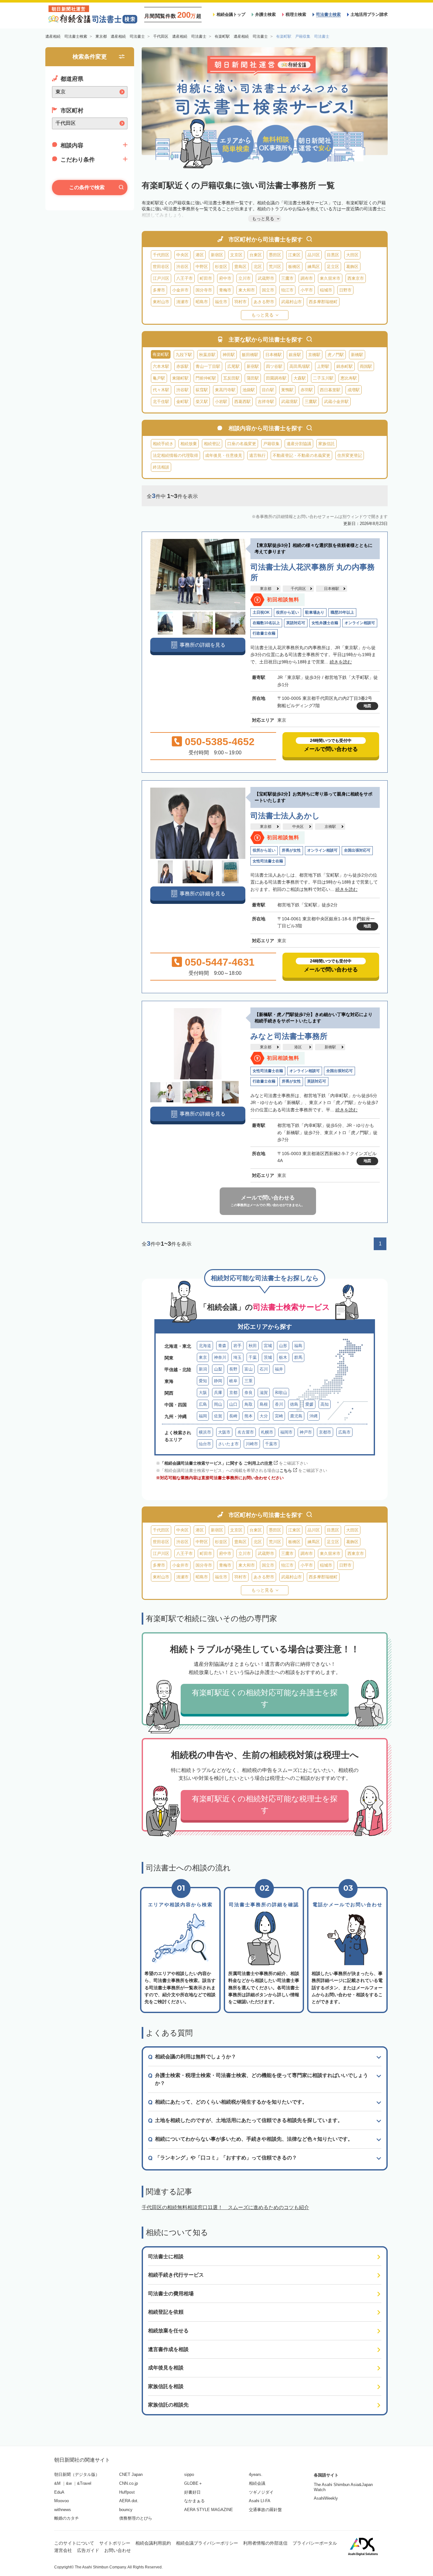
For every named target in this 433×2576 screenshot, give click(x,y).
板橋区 (294, 267)
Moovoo (61, 2501)
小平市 (307, 290)
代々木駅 (161, 390)
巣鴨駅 (287, 390)
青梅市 (225, 290)
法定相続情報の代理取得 (175, 455)
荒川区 (275, 267)
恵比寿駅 (349, 378)
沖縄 (313, 1416)
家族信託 (326, 444)
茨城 (268, 1357)
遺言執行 (257, 455)
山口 (233, 1404)
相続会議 (257, 2483)
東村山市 (161, 302)
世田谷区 (161, 267)
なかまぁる (194, 2501)
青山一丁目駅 (208, 366)
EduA (59, 2492)
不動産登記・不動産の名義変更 (301, 455)
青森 (222, 1346)
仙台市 (205, 1444)
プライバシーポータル (315, 2543)
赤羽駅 (307, 390)
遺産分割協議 (299, 444)
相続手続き (163, 444)
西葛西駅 (242, 402)
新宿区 (217, 255)
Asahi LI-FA (260, 2501)
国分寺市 (204, 290)
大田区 (352, 255)
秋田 (253, 1346)
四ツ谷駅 (274, 366)
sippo (189, 2474)
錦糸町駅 (345, 366)
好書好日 (192, 2492)
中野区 (202, 267)
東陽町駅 (180, 378)
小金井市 (180, 290)
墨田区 (275, 255)
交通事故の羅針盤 (265, 2510)
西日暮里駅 (330, 390)
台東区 (256, 255)
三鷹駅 (311, 402)
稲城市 (326, 290)
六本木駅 (161, 366)
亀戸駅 (159, 378)
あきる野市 (264, 302)
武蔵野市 (266, 278)
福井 (279, 1369)
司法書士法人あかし (285, 816)
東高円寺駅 (225, 390)
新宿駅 (253, 366)
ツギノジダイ (261, 2492)
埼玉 (237, 1357)
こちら (286, 1470)
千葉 (253, 1357)
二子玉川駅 (323, 378)
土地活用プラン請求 (369, 14)
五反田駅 (231, 378)
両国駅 (366, 366)
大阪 (203, 1393)
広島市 (344, 1432)
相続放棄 (189, 444)
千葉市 (271, 1444)
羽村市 (240, 302)
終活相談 (161, 467)
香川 (279, 1404)
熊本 (249, 1416)
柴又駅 (202, 402)
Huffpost (127, 2492)
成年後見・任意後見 (224, 455)
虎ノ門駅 (336, 355)
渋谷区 (182, 267)
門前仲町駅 (206, 378)
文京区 (236, 255)
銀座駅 (295, 355)
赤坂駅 (182, 366)
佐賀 (218, 1416)
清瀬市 (182, 302)
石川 (264, 1369)
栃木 (283, 1357)
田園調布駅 (276, 378)
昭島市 (202, 302)
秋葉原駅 (207, 355)
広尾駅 (233, 366)
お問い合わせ (118, 2550)
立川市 (245, 278)
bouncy (126, 2510)
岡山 (218, 1404)
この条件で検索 (87, 187)
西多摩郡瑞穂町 (323, 302)
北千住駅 (161, 402)
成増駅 (354, 390)
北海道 (205, 1346)
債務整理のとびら (136, 2518)
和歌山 (281, 1393)
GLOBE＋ (193, 2483)
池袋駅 (249, 390)
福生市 (221, 302)
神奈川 (220, 1357)
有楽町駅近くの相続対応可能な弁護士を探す (265, 1698)
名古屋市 (246, 1432)
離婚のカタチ (67, 2518)
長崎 (233, 1416)
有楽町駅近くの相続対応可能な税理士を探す (265, 1804)
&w (69, 2483)
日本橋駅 (274, 355)
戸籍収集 (271, 444)
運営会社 (63, 2550)
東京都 (266, 589)
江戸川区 (161, 278)
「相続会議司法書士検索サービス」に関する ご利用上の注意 (216, 1463)
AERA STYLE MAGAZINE (209, 2510)
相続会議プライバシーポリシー (207, 2543)
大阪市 (224, 1432)
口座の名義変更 (242, 444)
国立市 (268, 290)
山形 (283, 1346)
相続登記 (212, 444)
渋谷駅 (182, 390)
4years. (256, 2474)
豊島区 (240, 267)
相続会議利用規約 (153, 2543)
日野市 (345, 290)
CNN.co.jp (129, 2483)
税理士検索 (296, 14)
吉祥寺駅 (266, 402)
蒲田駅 (253, 378)
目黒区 (333, 255)
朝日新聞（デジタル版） (77, 2474)
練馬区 (314, 267)
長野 (233, 1369)
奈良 (249, 1393)
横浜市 (205, 1432)
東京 (203, 1357)
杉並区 (221, 267)
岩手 (237, 1346)
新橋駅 (357, 355)
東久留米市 (330, 278)
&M (57, 2483)
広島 (203, 1404)
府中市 (225, 278)
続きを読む (341, 662)
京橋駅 (314, 355)
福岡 (203, 1416)
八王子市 (184, 278)
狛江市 (287, 290)
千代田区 (161, 255)
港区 (200, 255)
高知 (325, 1404)
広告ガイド (88, 2550)
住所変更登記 (350, 455)
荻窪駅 (202, 390)
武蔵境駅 (289, 402)
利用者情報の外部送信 (265, 2543)
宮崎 (279, 1416)
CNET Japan (131, 2474)
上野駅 (323, 366)
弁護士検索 (265, 14)
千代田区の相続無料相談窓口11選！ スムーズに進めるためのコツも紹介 (225, 2207)
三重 (249, 1381)
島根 (264, 1404)
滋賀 (264, 1393)
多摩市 (159, 290)
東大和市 (247, 290)
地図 (367, 706)
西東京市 (356, 278)
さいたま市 (228, 1444)
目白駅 (268, 390)
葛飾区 (352, 267)
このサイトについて (74, 2543)
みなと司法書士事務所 (289, 1036)
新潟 (203, 1369)
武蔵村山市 (291, 302)
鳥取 (249, 1404)
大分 (264, 1416)
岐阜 (233, 1381)
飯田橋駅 (250, 355)
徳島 (294, 1404)
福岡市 (286, 1432)
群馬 (298, 1357)
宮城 (268, 1346)
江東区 (294, 255)
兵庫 (218, 1393)
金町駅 (182, 402)
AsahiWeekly (326, 2498)
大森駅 (300, 378)
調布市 (307, 278)
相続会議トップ (231, 14)
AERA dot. (129, 2501)
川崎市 (252, 1444)
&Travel (84, 2483)
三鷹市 (287, 278)
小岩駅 (221, 402)
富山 (249, 1369)
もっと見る (262, 315)
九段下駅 (184, 355)
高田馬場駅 (300, 366)
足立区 (333, 267)
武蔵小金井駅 (336, 402)
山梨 (218, 1369)
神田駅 (229, 355)
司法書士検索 (328, 14)
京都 (233, 1393)
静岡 (218, 1381)
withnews (63, 2510)
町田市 (206, 278)
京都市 (325, 1432)
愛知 (203, 1381)
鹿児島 (296, 1416)
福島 (298, 1346)
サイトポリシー (115, 2543)
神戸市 (306, 1432)
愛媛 (309, 1404)
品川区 (314, 255)
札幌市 (267, 1432)
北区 (258, 267)
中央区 (182, 255)
